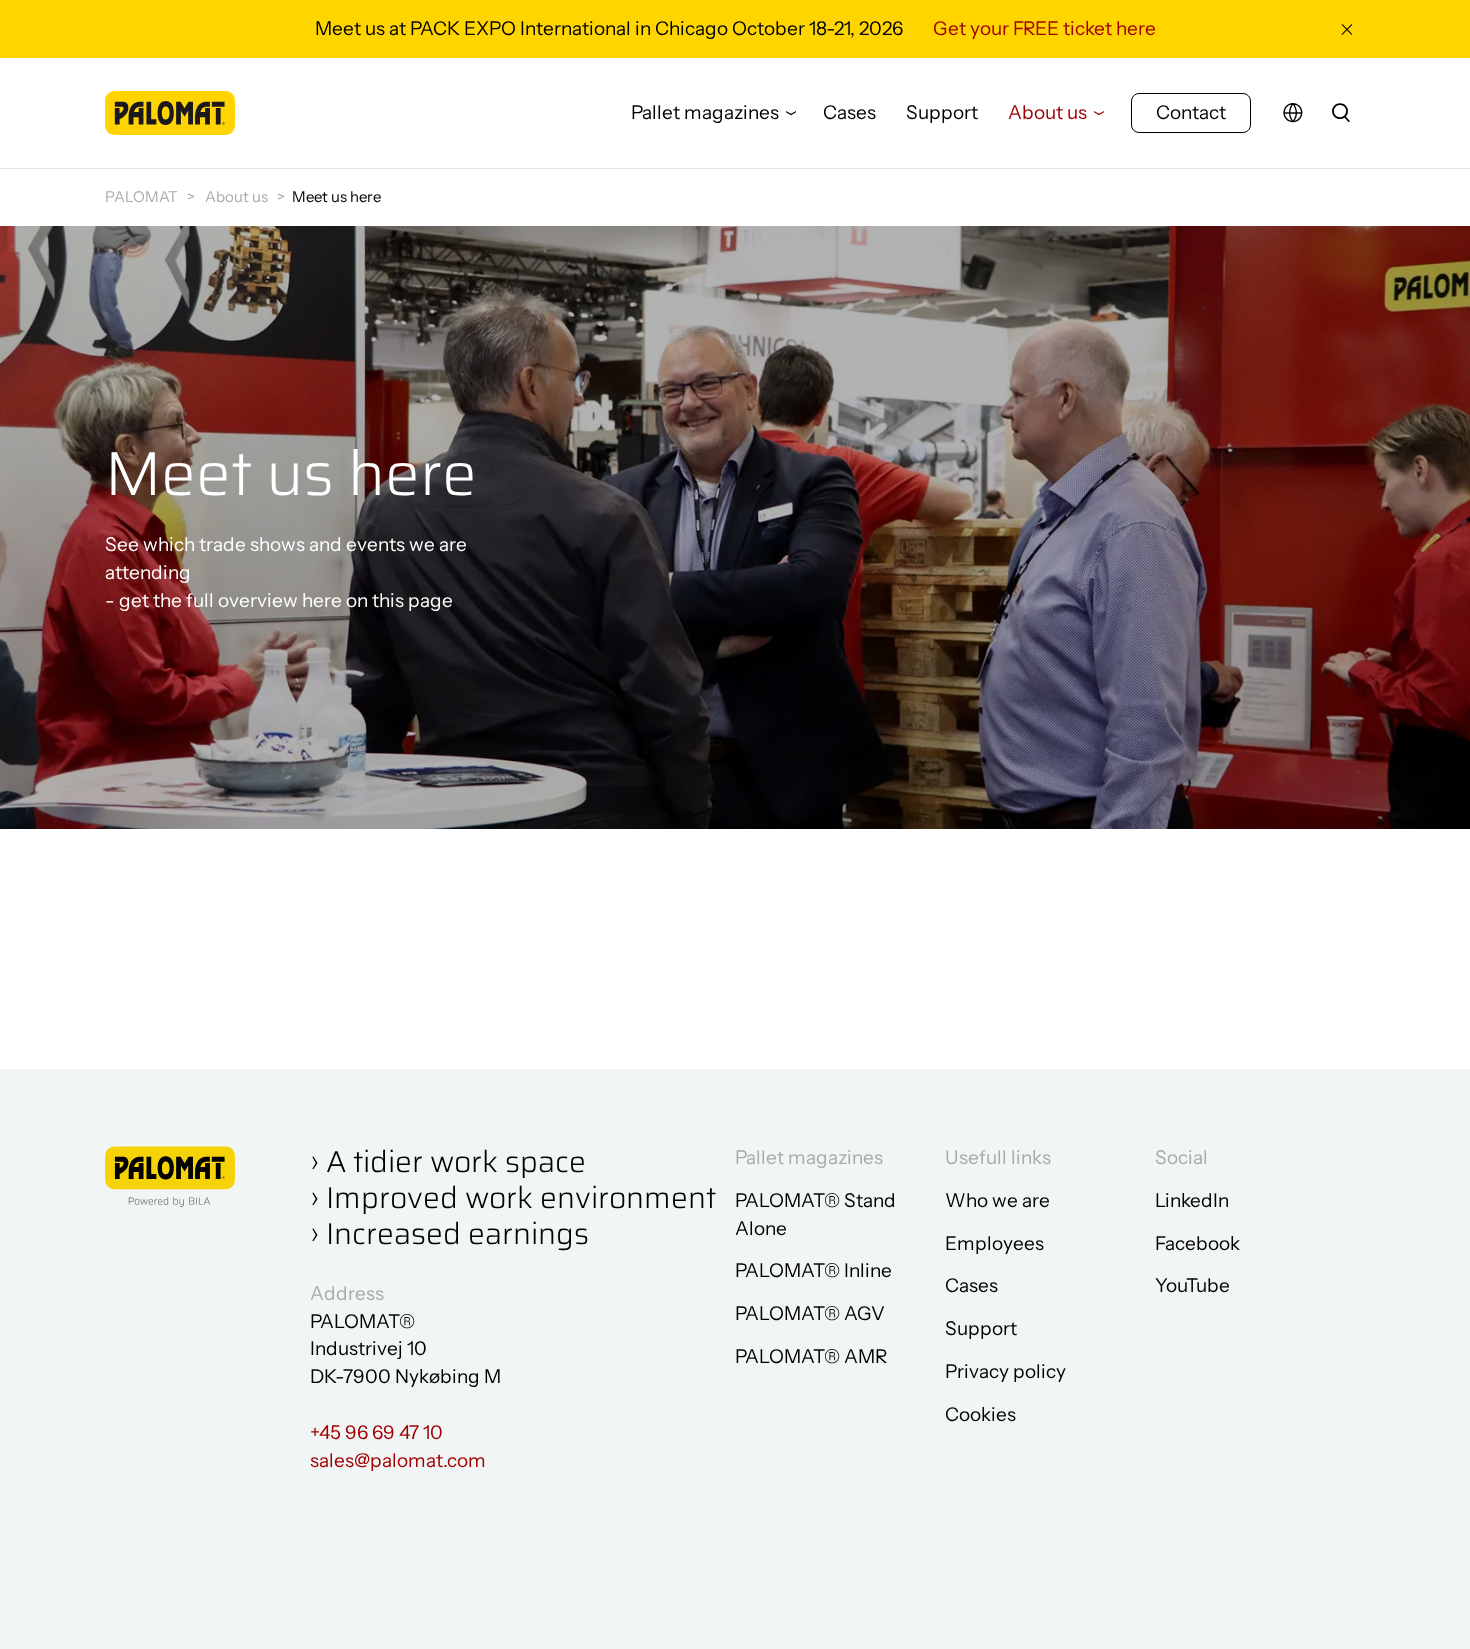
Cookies (980, 1414)
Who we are (997, 1200)
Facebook (1197, 1243)
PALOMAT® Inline (813, 1270)
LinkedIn (1192, 1200)
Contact (1191, 112)
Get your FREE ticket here (1044, 28)
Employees (994, 1243)
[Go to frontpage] (170, 112)
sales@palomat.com (398, 1460)
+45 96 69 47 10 (376, 1432)
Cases (849, 112)
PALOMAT (141, 196)
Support (942, 112)
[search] (1341, 113)
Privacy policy (1005, 1371)
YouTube (1192, 1285)
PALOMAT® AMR (811, 1356)
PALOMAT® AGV (810, 1313)
